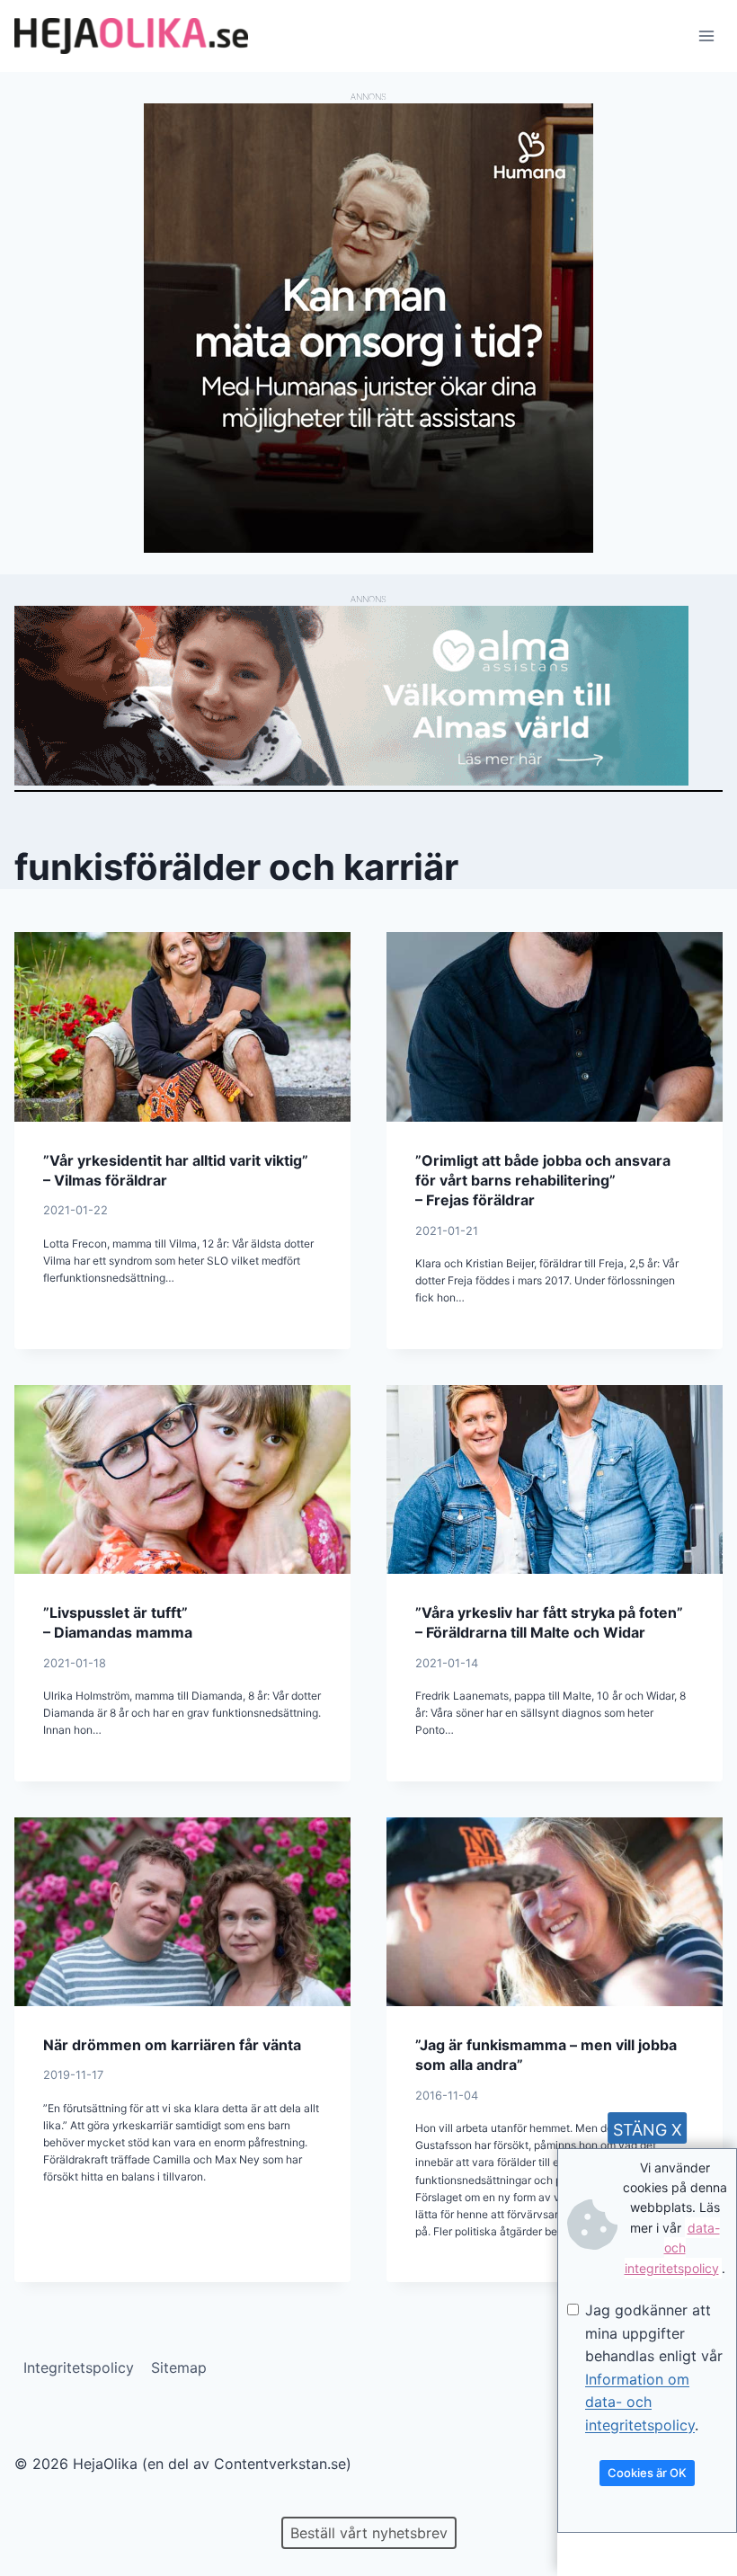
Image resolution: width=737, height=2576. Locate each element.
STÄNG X (648, 2130)
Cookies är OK (647, 2473)
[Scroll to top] (44, 2505)
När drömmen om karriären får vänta (172, 2045)
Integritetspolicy (79, 2367)
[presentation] (182, 1026)
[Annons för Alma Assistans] (368, 696)
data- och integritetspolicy (672, 2248)
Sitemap (179, 2367)
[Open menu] (706, 36)
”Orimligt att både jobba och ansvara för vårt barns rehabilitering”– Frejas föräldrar (543, 1181)
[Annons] (368, 547)
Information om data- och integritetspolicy (640, 2402)
